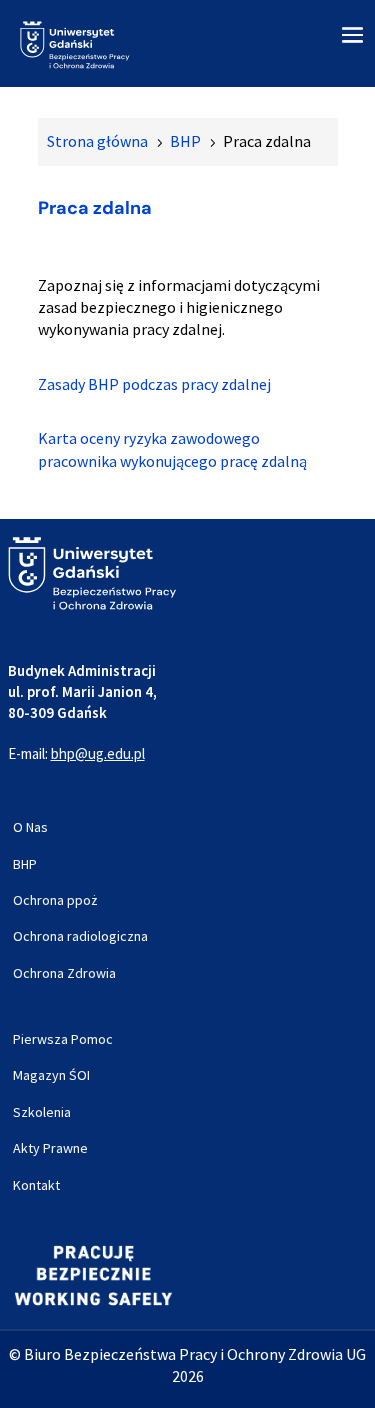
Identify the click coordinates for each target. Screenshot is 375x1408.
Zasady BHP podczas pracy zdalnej (154, 384)
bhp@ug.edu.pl (98, 753)
